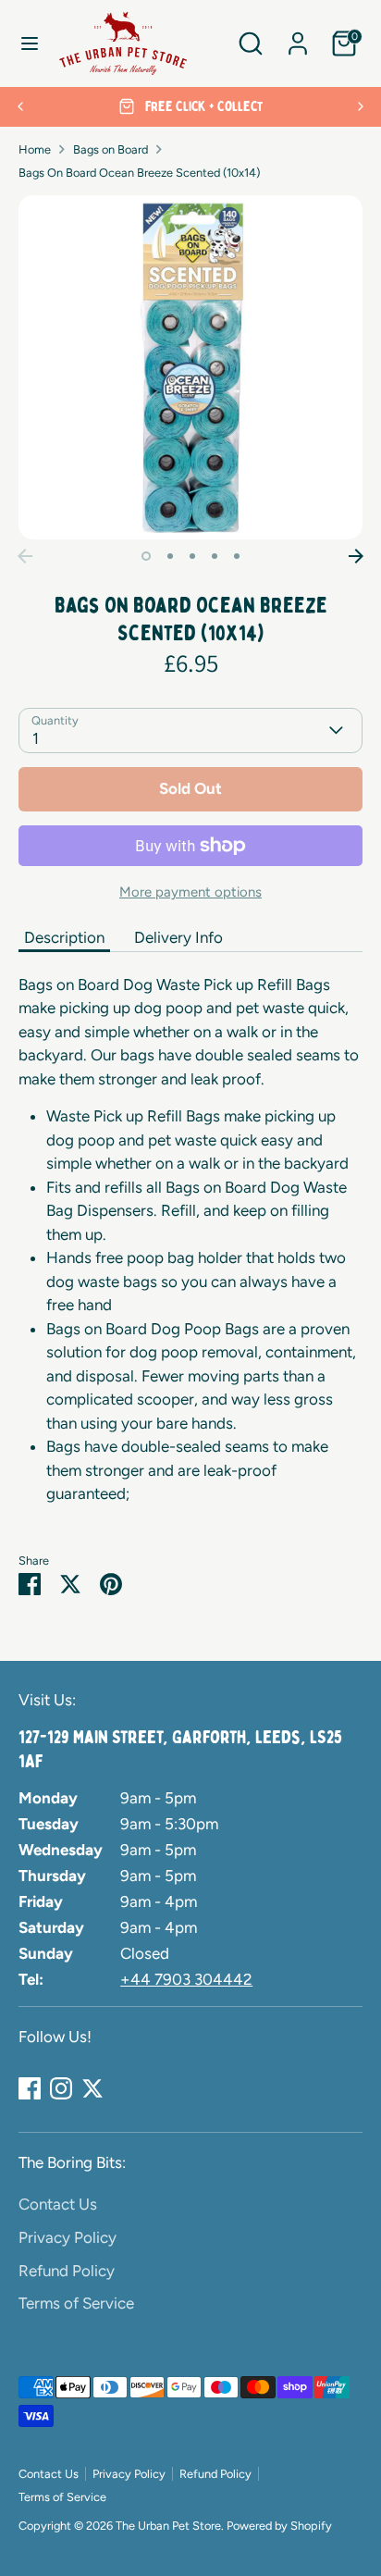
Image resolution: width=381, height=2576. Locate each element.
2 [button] (170, 556)
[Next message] (361, 106)
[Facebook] (30, 2088)
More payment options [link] (190, 892)
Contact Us (58, 2204)
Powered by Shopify (279, 2526)
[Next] (356, 556)
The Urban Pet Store (168, 2526)
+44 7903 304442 (186, 1979)
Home (35, 149)
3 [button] (192, 556)
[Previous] (25, 556)
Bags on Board (111, 149)
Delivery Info (178, 937)
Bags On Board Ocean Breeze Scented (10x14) (139, 173)
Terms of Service (76, 2303)
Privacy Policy (68, 2237)
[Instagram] (61, 2088)
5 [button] (237, 556)
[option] (190, 107)
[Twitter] (92, 2088)
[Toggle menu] (30, 43)
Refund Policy (67, 2271)
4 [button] (215, 556)
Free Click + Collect (202, 106)
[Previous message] (20, 106)
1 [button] (146, 556)
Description (64, 937)
